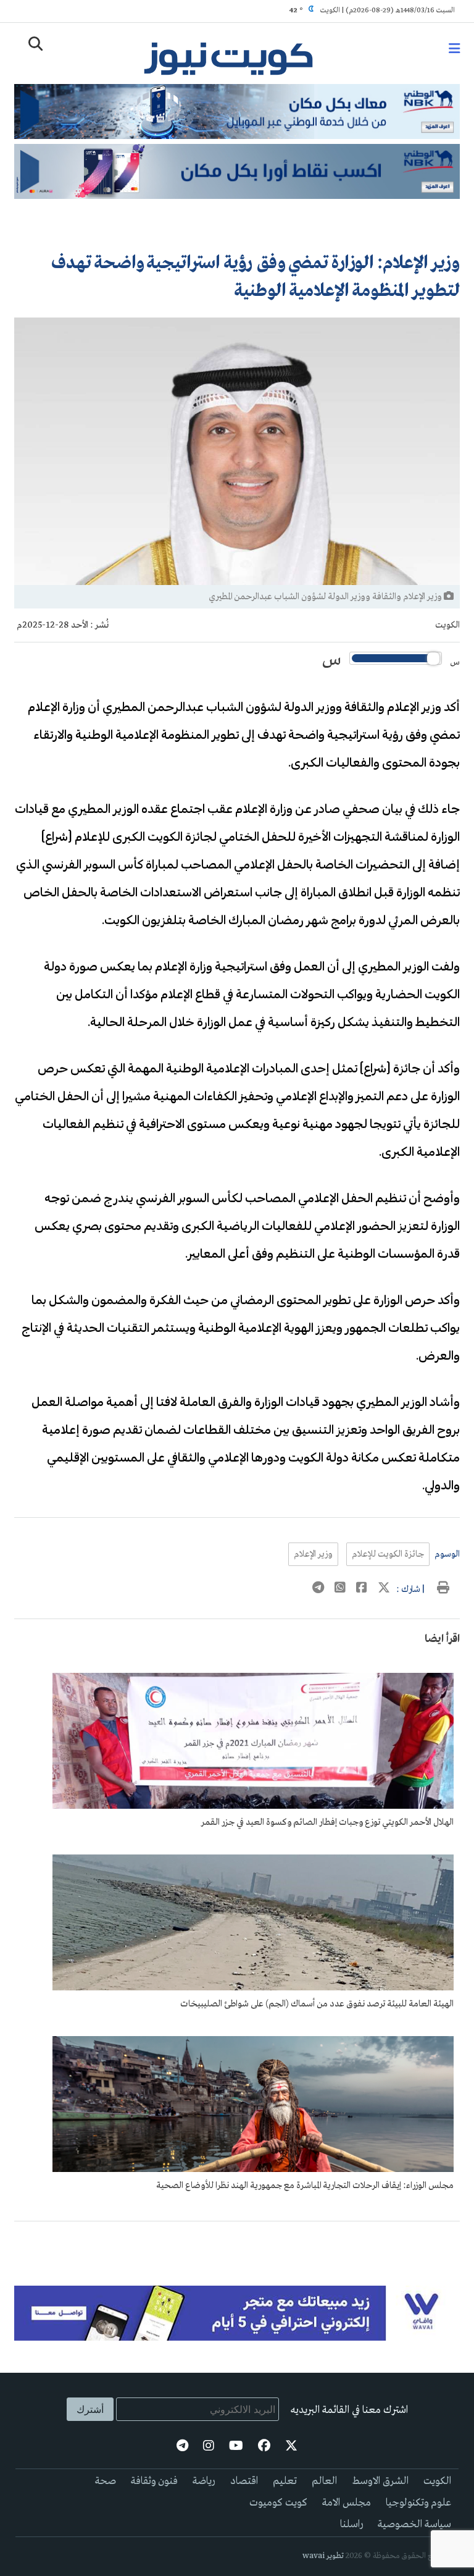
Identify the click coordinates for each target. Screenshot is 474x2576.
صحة (106, 2481)
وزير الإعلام (313, 1554)
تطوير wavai (323, 2556)
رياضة (204, 2481)
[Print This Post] (443, 1589)
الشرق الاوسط (380, 2481)
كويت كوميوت (278, 2503)
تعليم (285, 2481)
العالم (324, 2481)
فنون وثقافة (154, 2481)
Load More (237, 2241)
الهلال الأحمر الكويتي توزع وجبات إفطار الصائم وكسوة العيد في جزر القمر (327, 1822)
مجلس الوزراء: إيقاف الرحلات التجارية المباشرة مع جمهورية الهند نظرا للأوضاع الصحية (305, 2186)
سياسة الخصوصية (414, 2524)
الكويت (447, 625)
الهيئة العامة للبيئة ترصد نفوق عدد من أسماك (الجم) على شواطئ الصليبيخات (317, 2004)
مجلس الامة (347, 2503)
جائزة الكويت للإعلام (388, 1554)
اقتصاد (244, 2481)
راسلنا (351, 2524)
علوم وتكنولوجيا (418, 2503)
